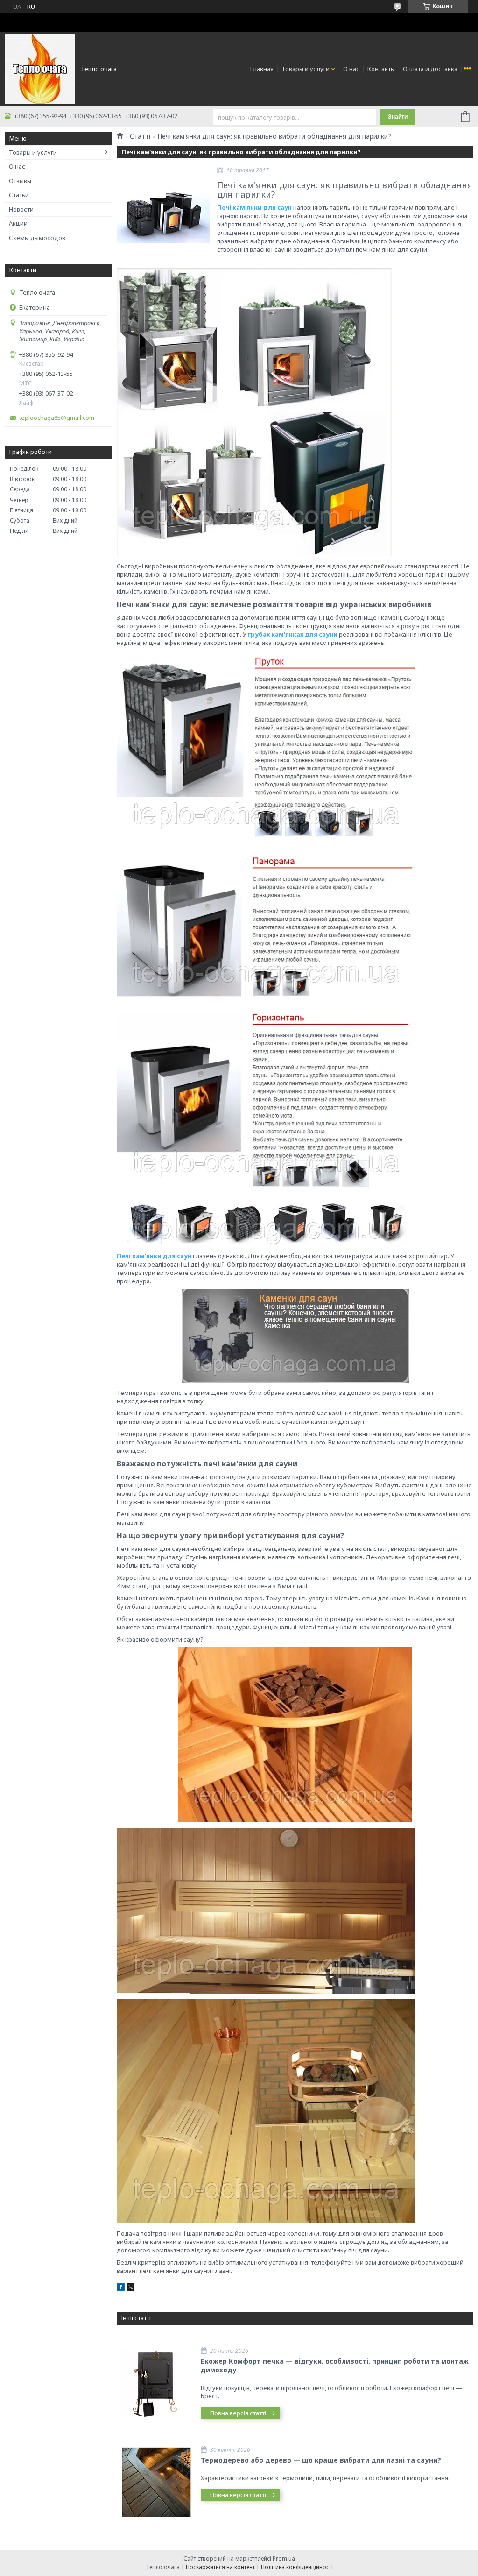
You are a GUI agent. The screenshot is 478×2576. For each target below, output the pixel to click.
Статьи (19, 195)
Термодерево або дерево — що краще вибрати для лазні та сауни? (321, 2460)
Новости (21, 209)
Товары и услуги (306, 69)
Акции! (19, 223)
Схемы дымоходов (37, 238)
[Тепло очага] (40, 68)
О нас (351, 69)
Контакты (381, 69)
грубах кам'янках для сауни (293, 634)
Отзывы (20, 181)
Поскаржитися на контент (220, 2567)
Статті (140, 136)
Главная (262, 69)
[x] (131, 2288)
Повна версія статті (238, 2413)
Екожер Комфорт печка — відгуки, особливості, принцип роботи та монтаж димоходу (335, 2365)
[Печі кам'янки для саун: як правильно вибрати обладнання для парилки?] (163, 214)
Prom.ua (284, 2558)
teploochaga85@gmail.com (57, 418)
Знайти (398, 117)
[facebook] (121, 2288)
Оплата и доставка (430, 69)
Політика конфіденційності (297, 2567)
